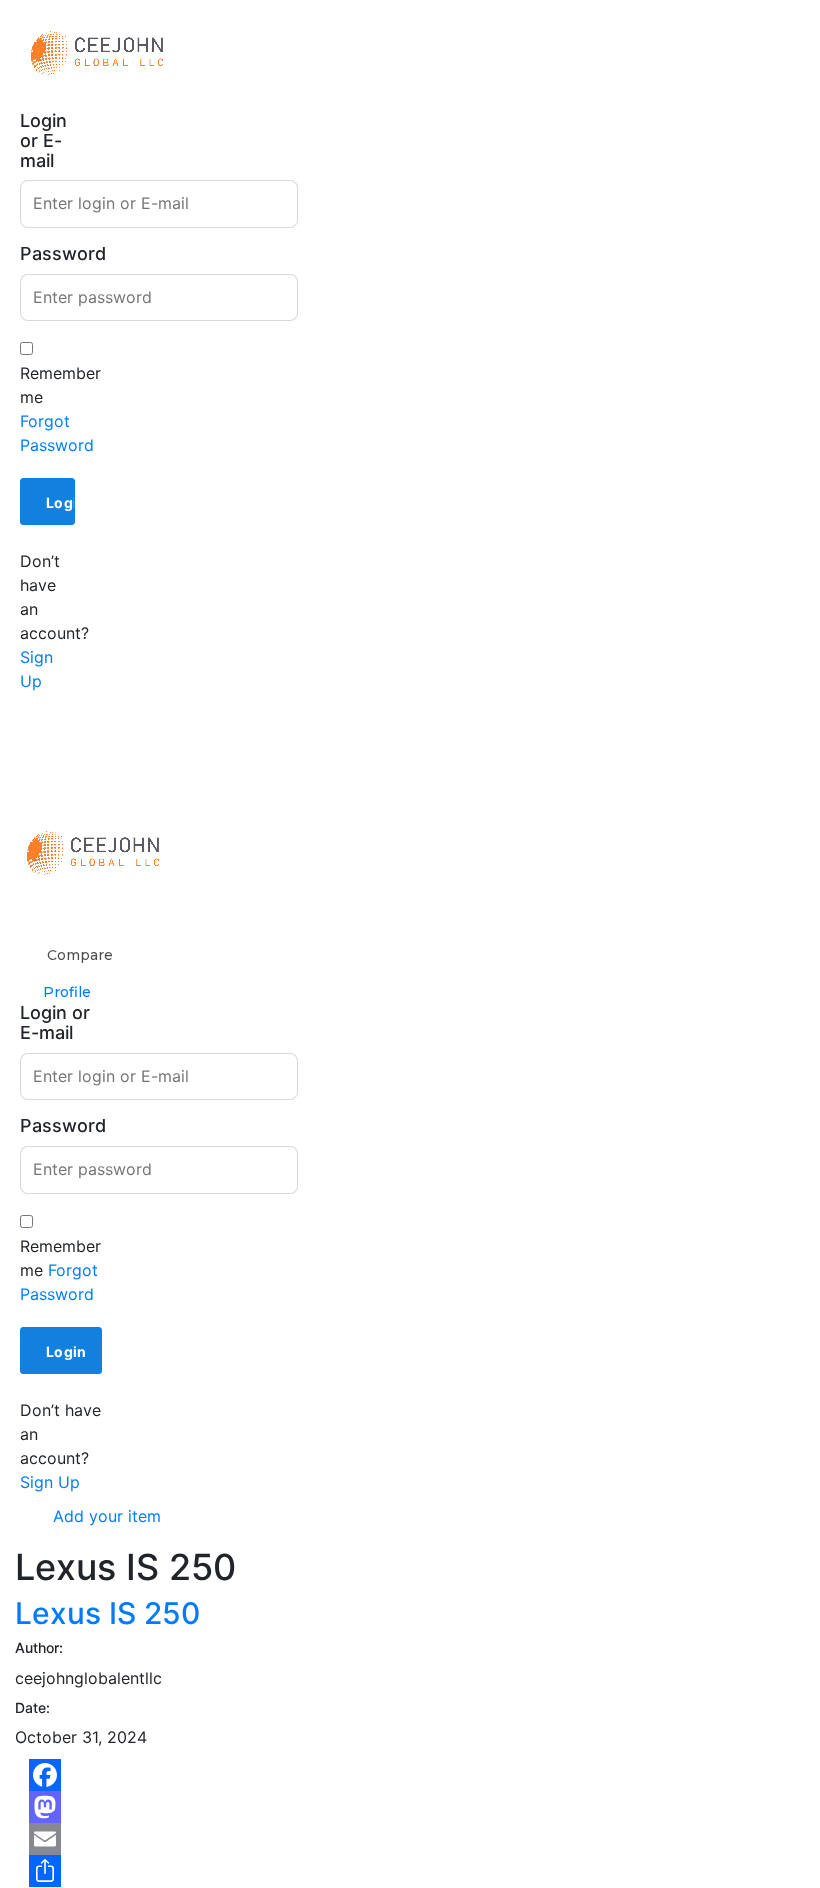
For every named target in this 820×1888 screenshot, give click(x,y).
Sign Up (50, 1482)
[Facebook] (410, 1775)
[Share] (410, 1871)
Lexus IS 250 (107, 1613)
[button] (48, 760)
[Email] (410, 1839)
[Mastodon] (410, 1807)
